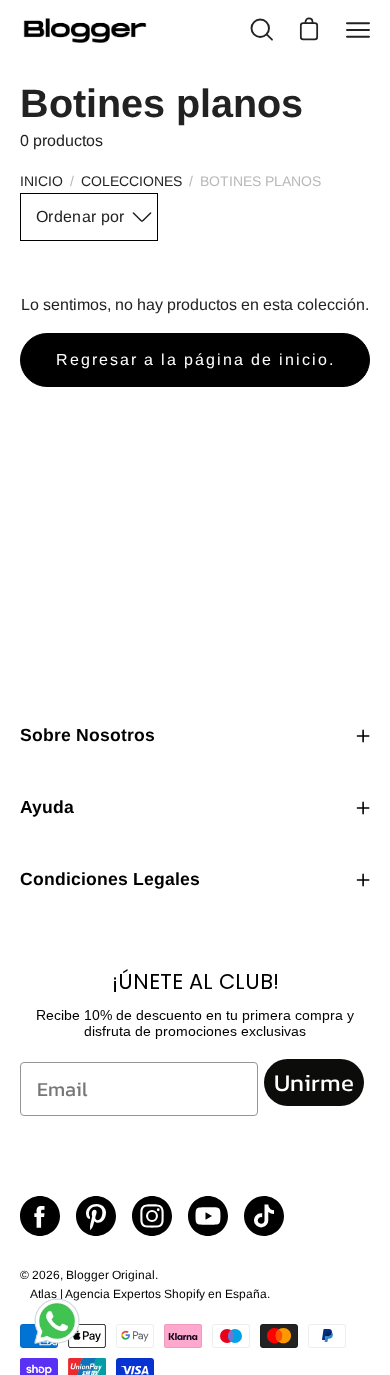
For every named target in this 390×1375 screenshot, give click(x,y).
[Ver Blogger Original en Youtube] (208, 1216)
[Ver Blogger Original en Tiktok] (264, 1216)
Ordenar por (80, 216)
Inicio (41, 181)
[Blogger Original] (85, 30)
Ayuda (47, 807)
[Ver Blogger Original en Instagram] (152, 1216)
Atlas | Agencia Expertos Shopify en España (148, 1294)
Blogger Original (110, 1275)
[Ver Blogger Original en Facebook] (40, 1216)
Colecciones (131, 181)
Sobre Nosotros (87, 735)
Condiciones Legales (110, 879)
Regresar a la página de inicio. (195, 359)
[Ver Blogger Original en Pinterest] (96, 1216)
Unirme (314, 1082)
